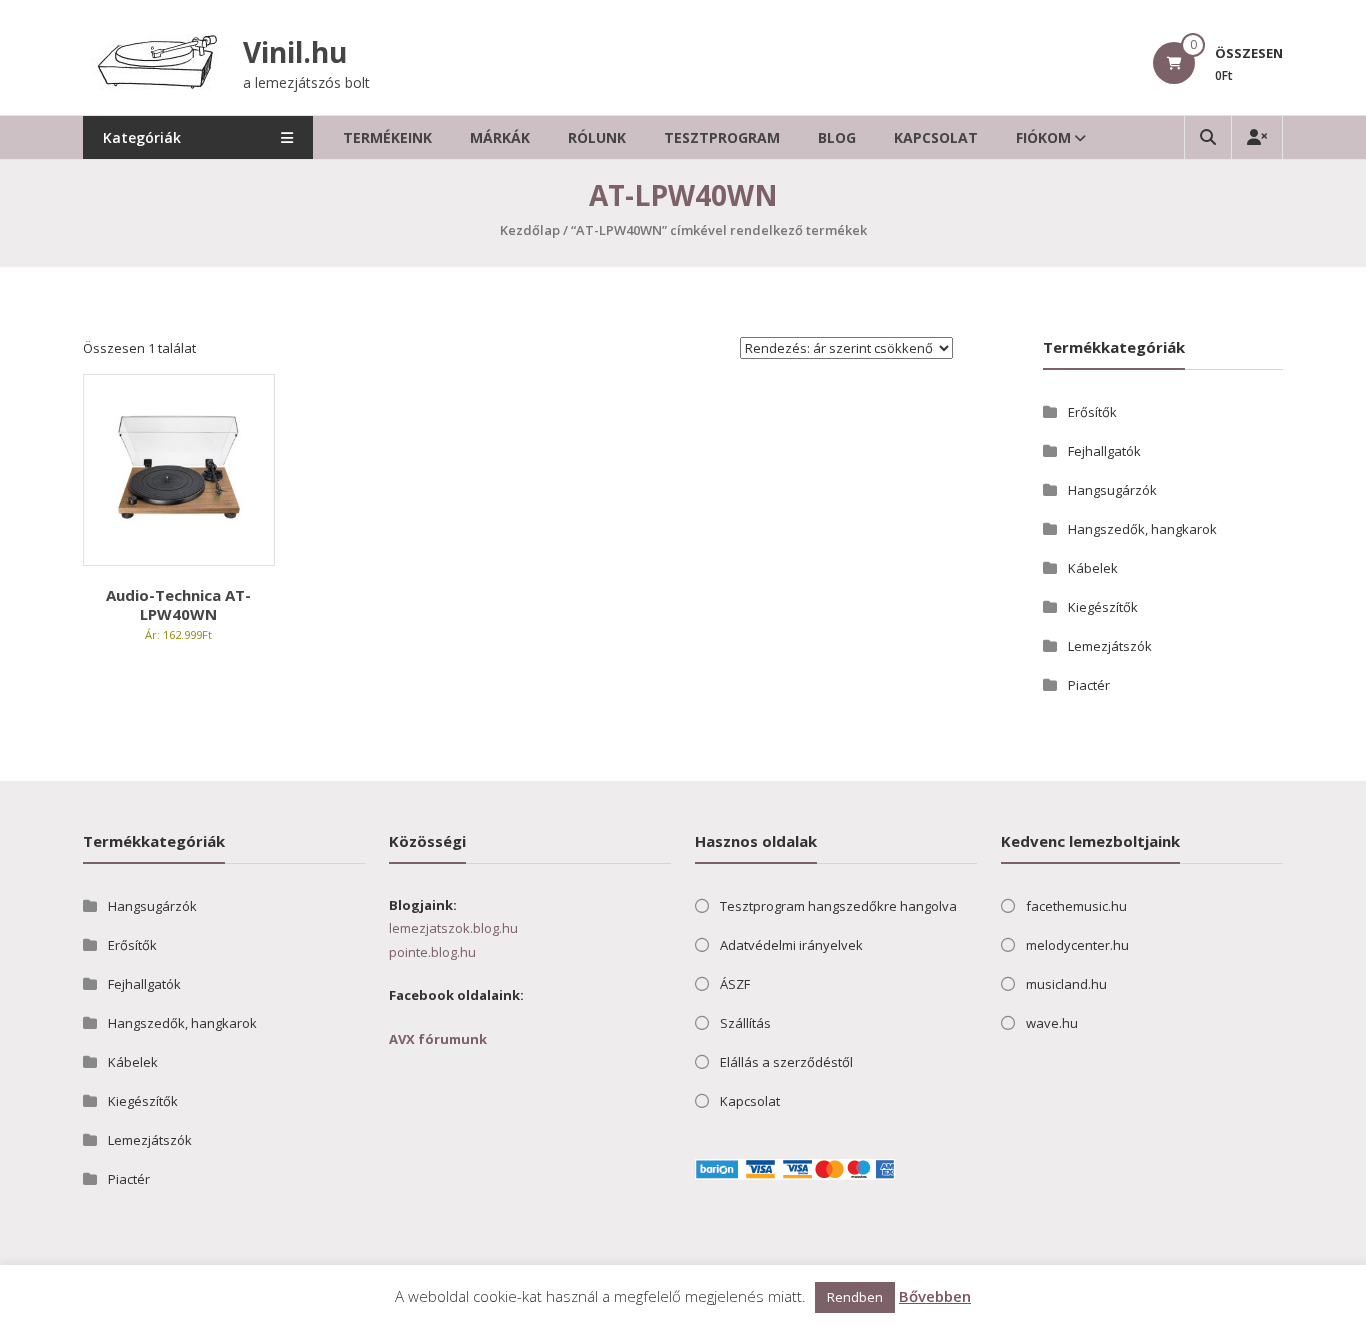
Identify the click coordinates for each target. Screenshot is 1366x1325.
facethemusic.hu (1076, 906)
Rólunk (597, 137)
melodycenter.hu (1077, 945)
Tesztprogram (722, 137)
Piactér (1089, 685)
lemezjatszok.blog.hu (453, 928)
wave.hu (1052, 1023)
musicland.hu (1066, 984)
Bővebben (935, 1296)
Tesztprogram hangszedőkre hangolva (838, 906)
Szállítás (745, 1023)
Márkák (500, 137)
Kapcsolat (936, 137)
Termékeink (387, 137)
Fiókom (1043, 137)
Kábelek (1093, 568)
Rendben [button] (855, 1297)
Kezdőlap (530, 230)
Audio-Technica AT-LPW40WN (178, 605)
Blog (837, 137)
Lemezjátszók (1110, 646)
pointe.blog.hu (432, 952)
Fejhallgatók (1104, 451)
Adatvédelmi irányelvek (791, 945)
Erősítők (1092, 412)
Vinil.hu (295, 52)
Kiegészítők (1103, 607)
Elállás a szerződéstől (786, 1062)
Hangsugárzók (1112, 490)
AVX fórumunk (438, 1039)
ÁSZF (735, 984)
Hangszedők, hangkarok (1142, 529)
